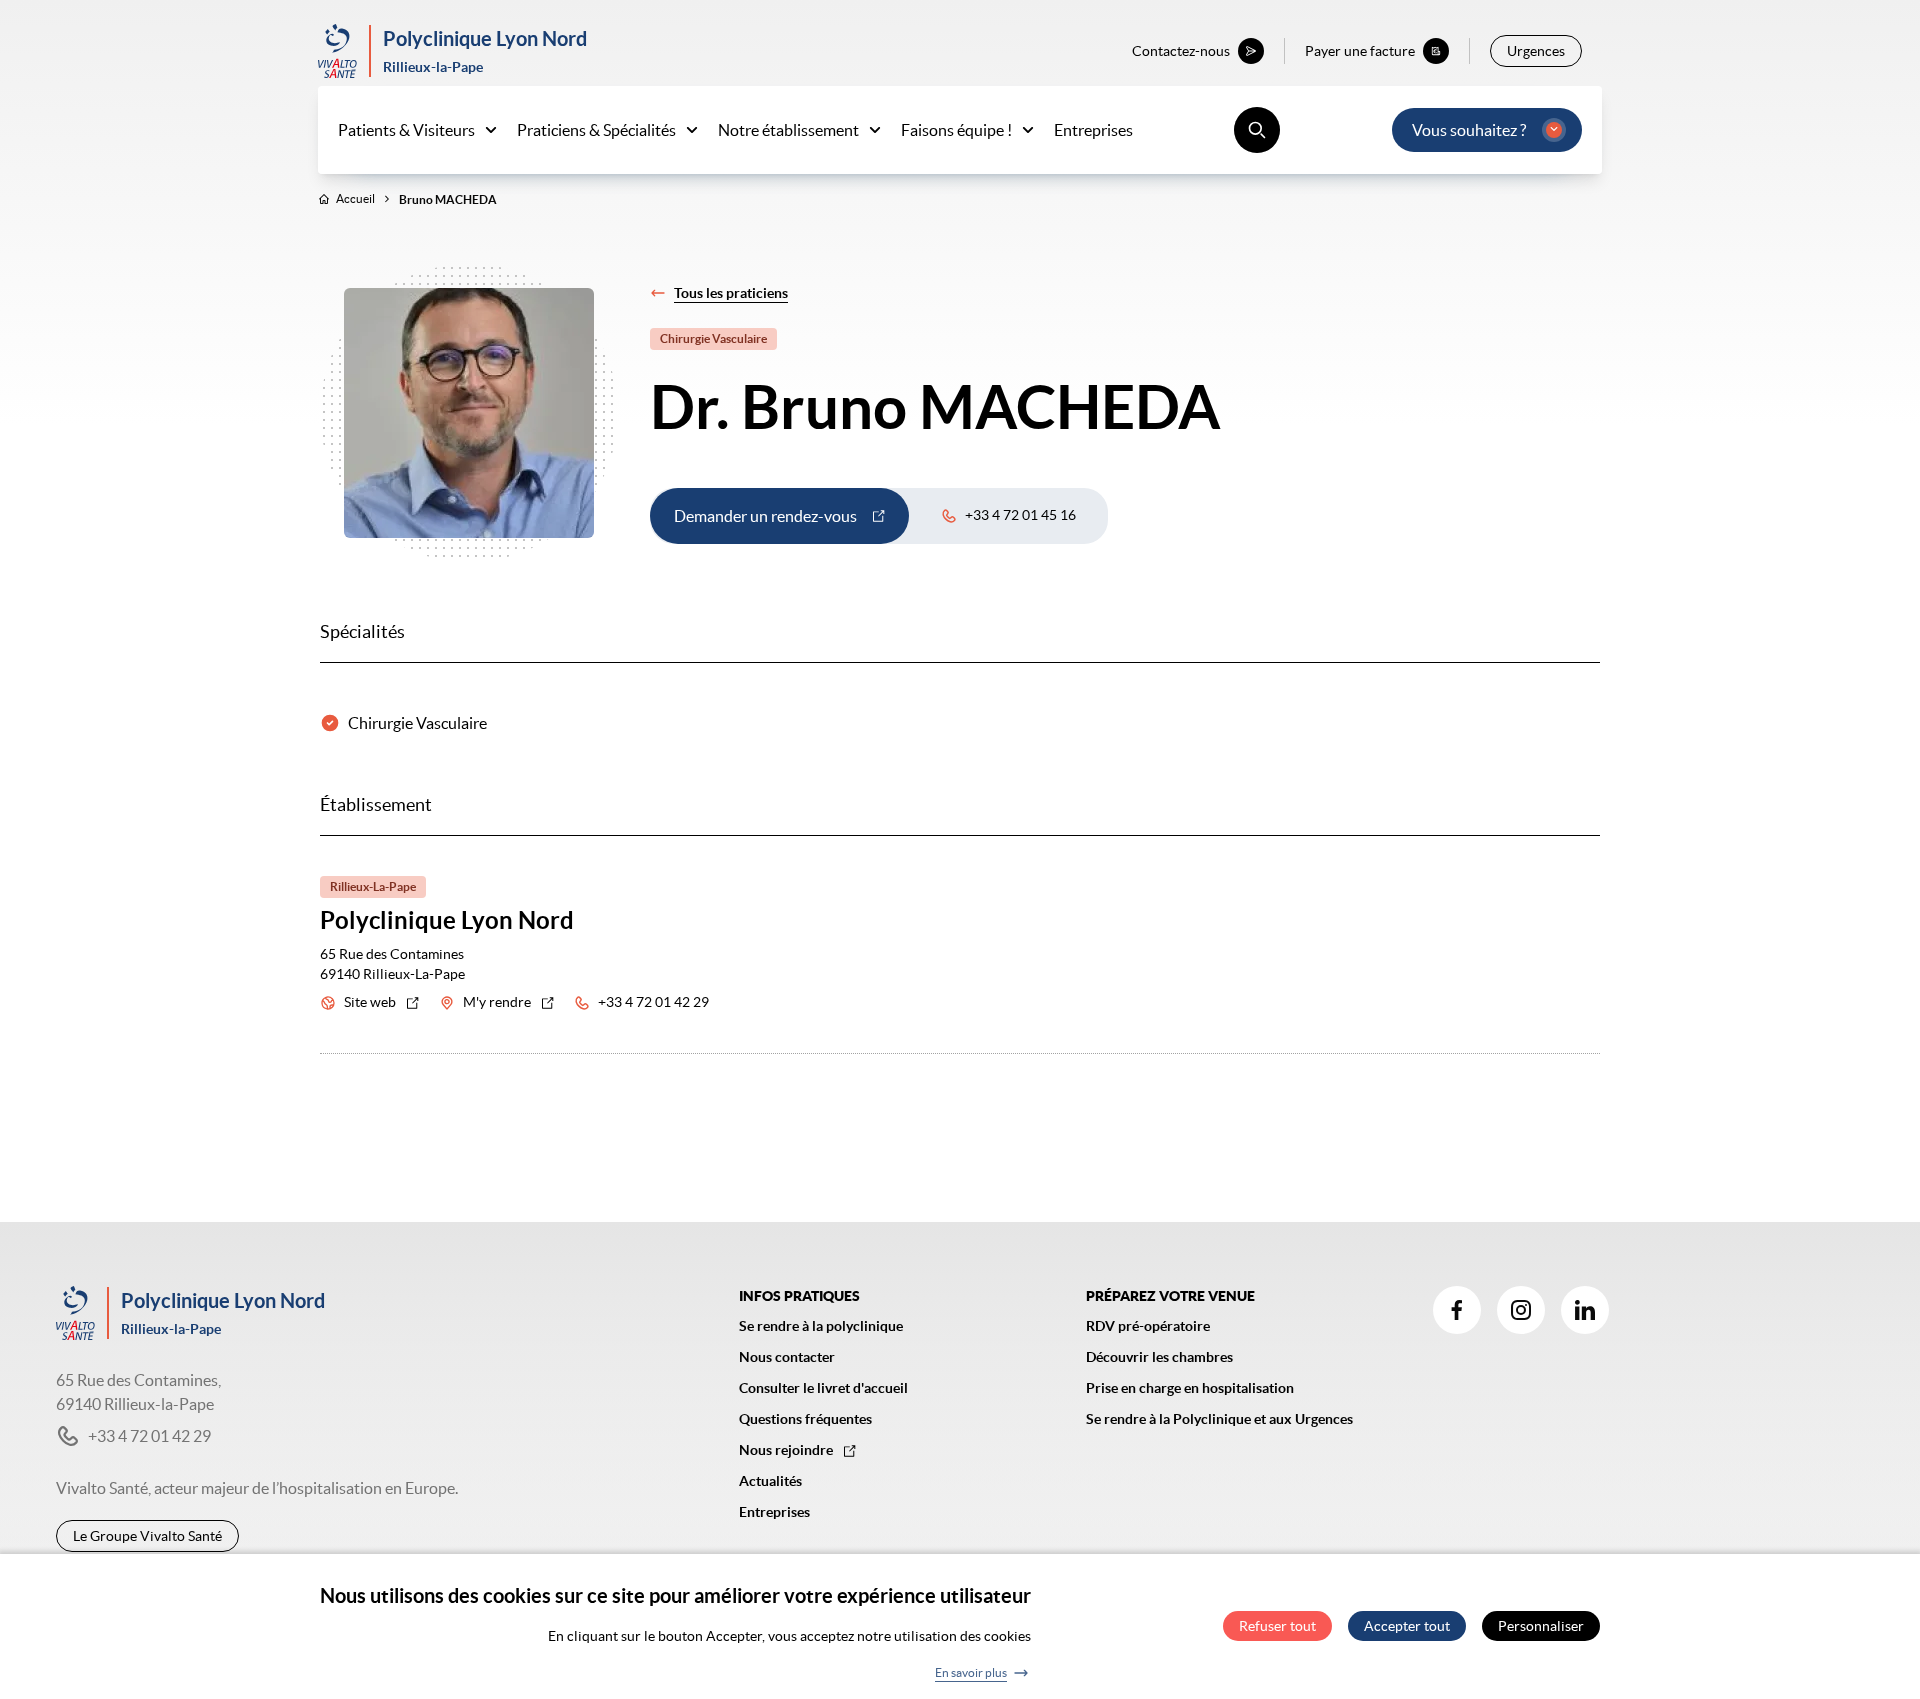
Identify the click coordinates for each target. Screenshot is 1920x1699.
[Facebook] (1457, 1310)
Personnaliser (1541, 1627)
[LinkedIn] (1585, 1310)
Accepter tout (1407, 1627)
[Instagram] (1521, 1310)
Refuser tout (1277, 1627)
